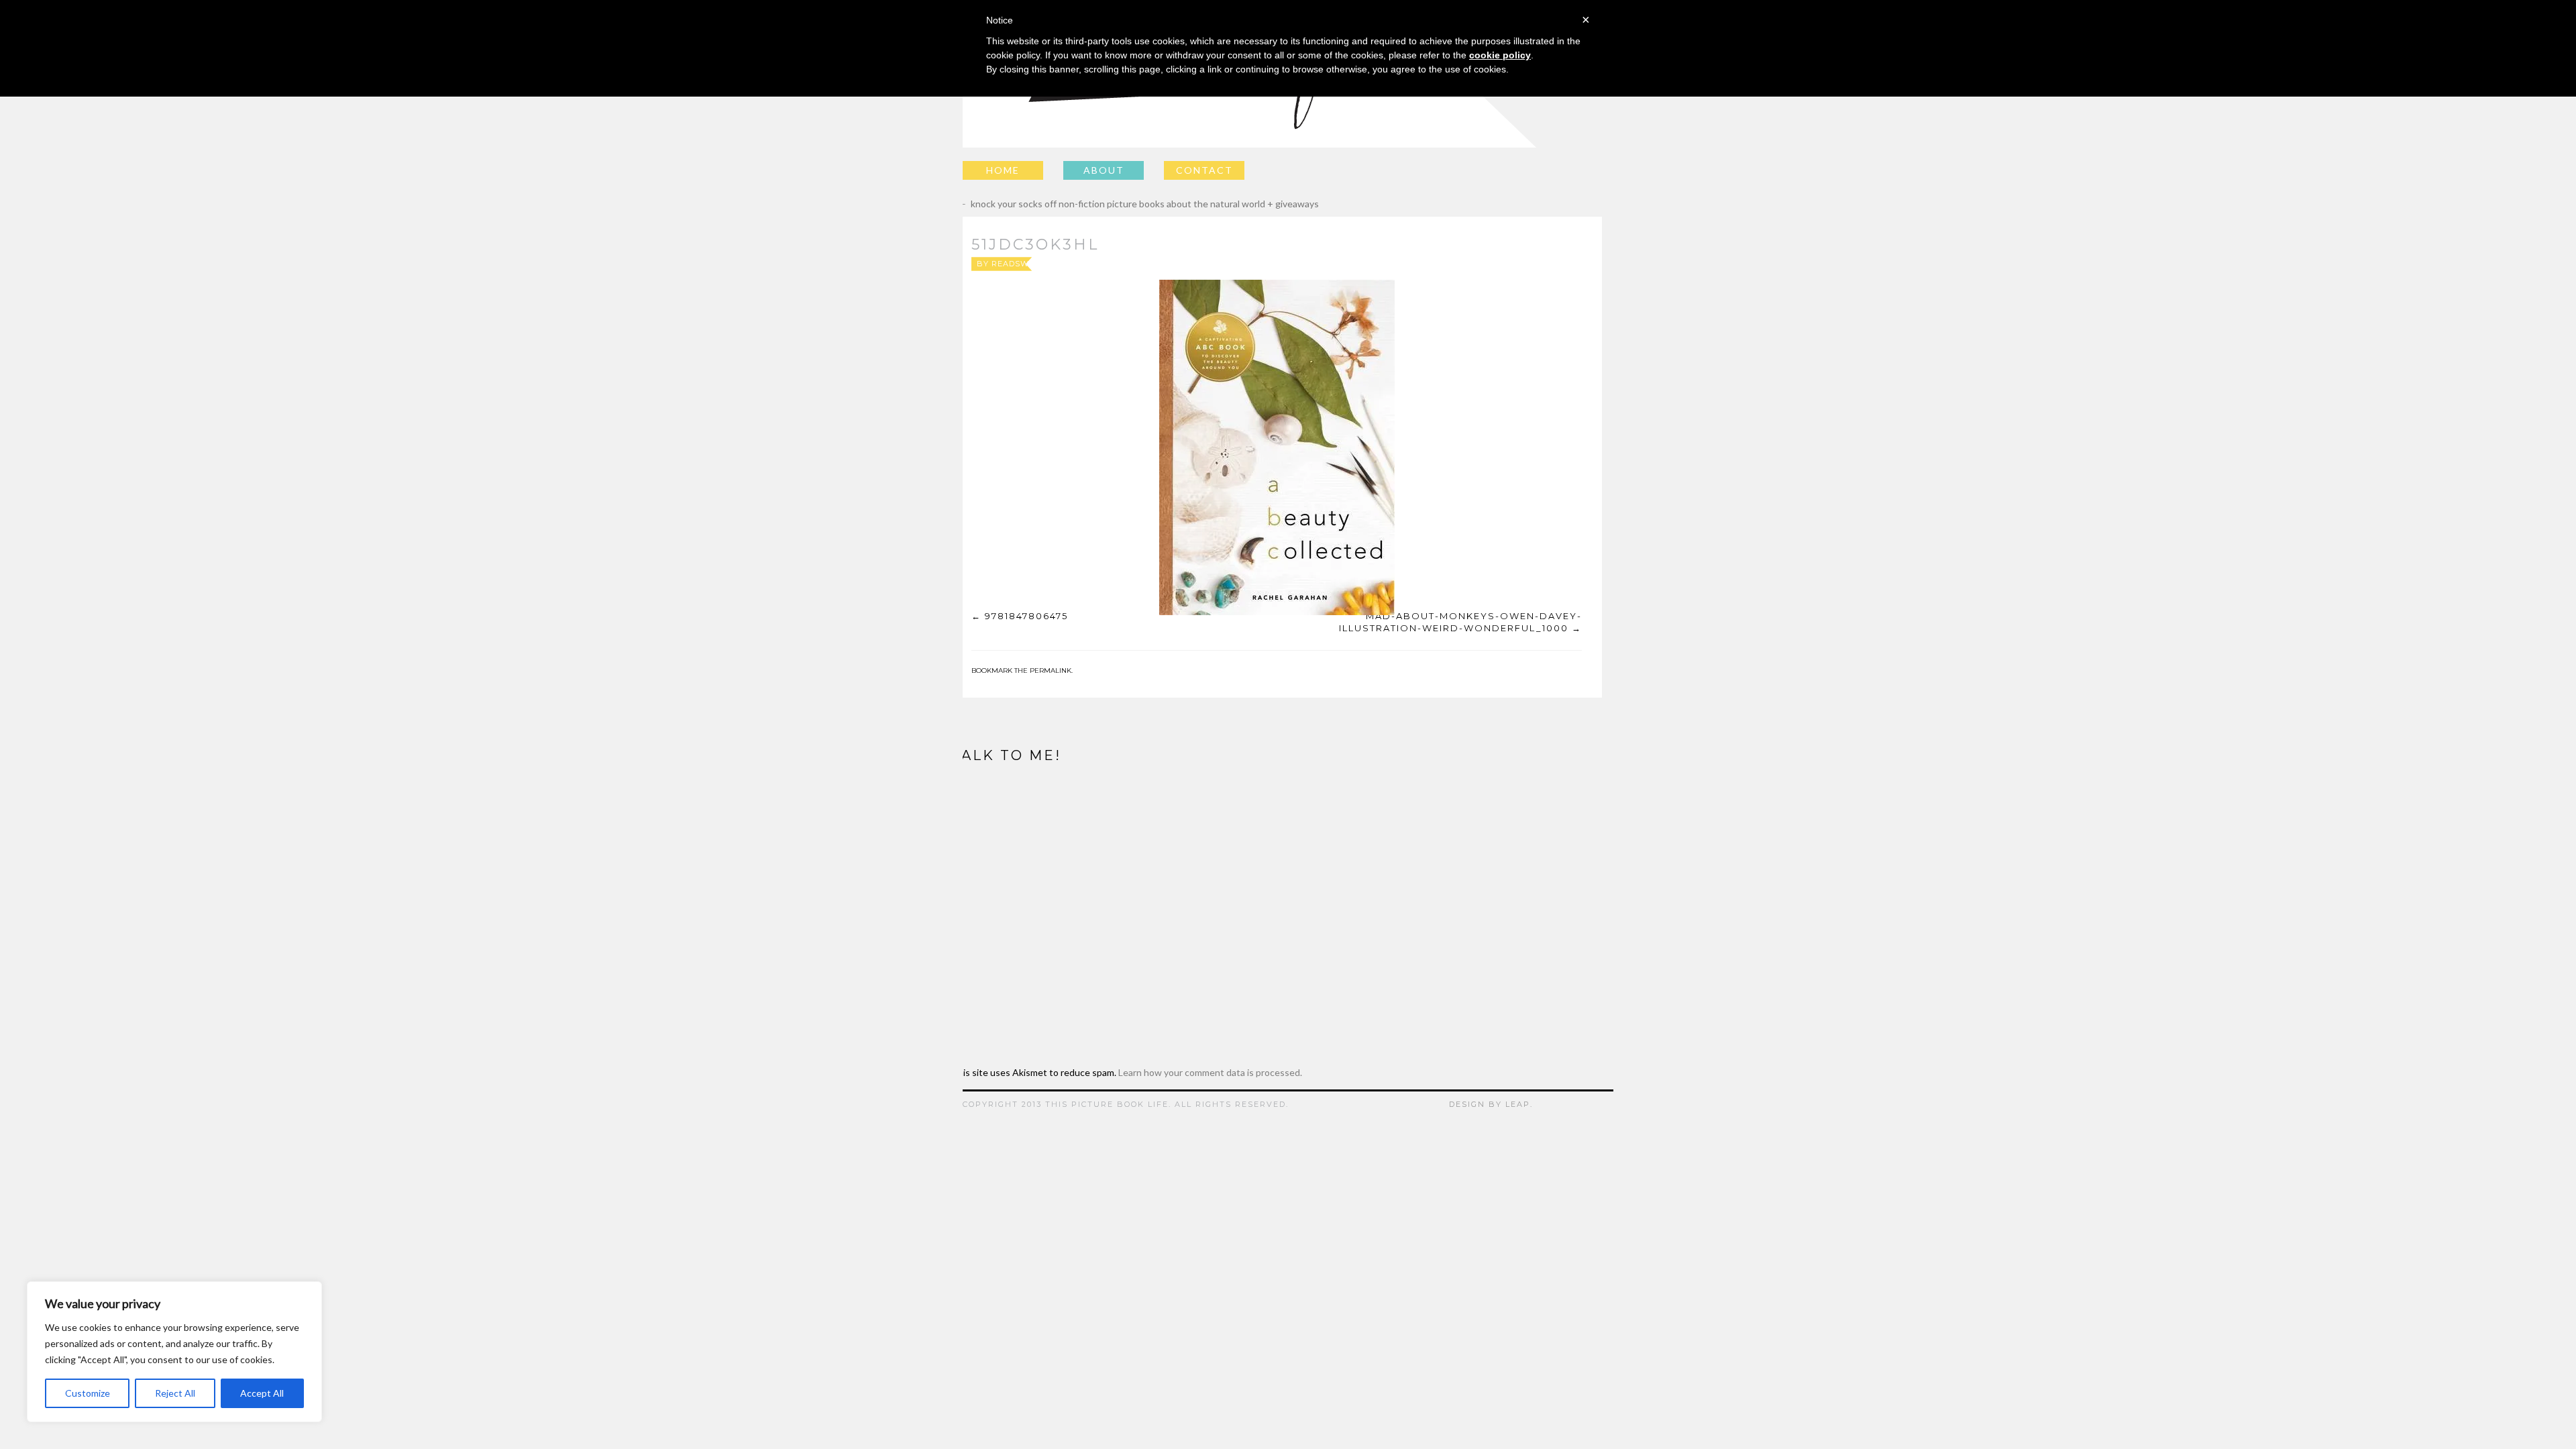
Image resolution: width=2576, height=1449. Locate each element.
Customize (88, 1393)
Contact (1204, 170)
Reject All (175, 1393)
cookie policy (1500, 55)
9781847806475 (1026, 616)
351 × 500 (1305, 264)
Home (1003, 170)
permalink (1051, 670)
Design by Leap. (1491, 1104)
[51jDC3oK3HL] (1277, 447)
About (1104, 170)
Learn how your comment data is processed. (1210, 1072)
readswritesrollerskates (1056, 264)
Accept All (262, 1393)
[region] (174, 1352)
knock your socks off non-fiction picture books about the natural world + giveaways (1135, 204)
